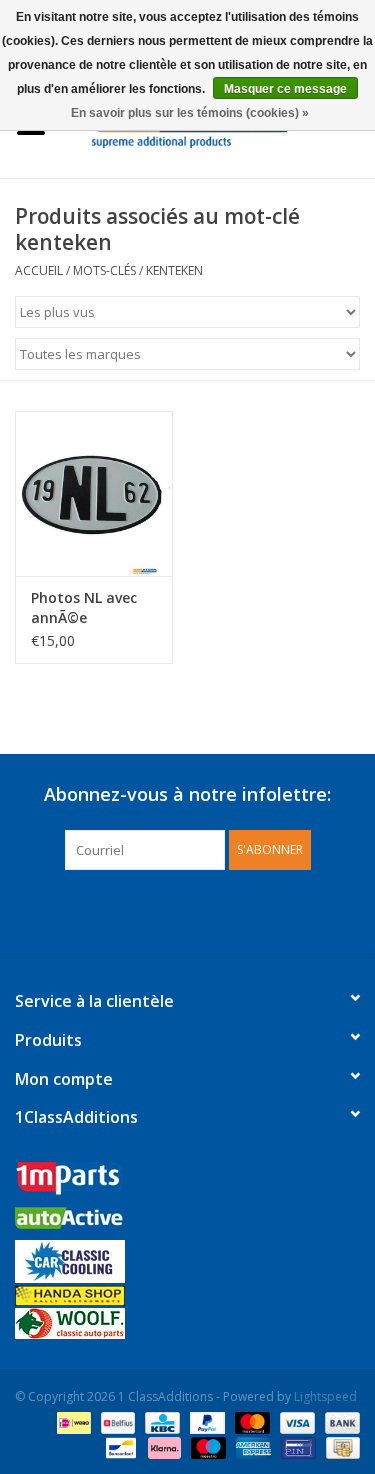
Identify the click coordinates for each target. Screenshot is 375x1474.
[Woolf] (187, 1323)
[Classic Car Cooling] (187, 1261)
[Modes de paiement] (72, 1421)
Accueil (39, 270)
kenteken (174, 270)
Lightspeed (325, 1396)
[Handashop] (187, 1295)
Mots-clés (104, 270)
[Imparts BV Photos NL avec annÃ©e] (94, 493)
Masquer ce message (285, 89)
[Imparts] (187, 1184)
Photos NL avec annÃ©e (84, 607)
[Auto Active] (187, 1223)
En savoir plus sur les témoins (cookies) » (190, 113)
